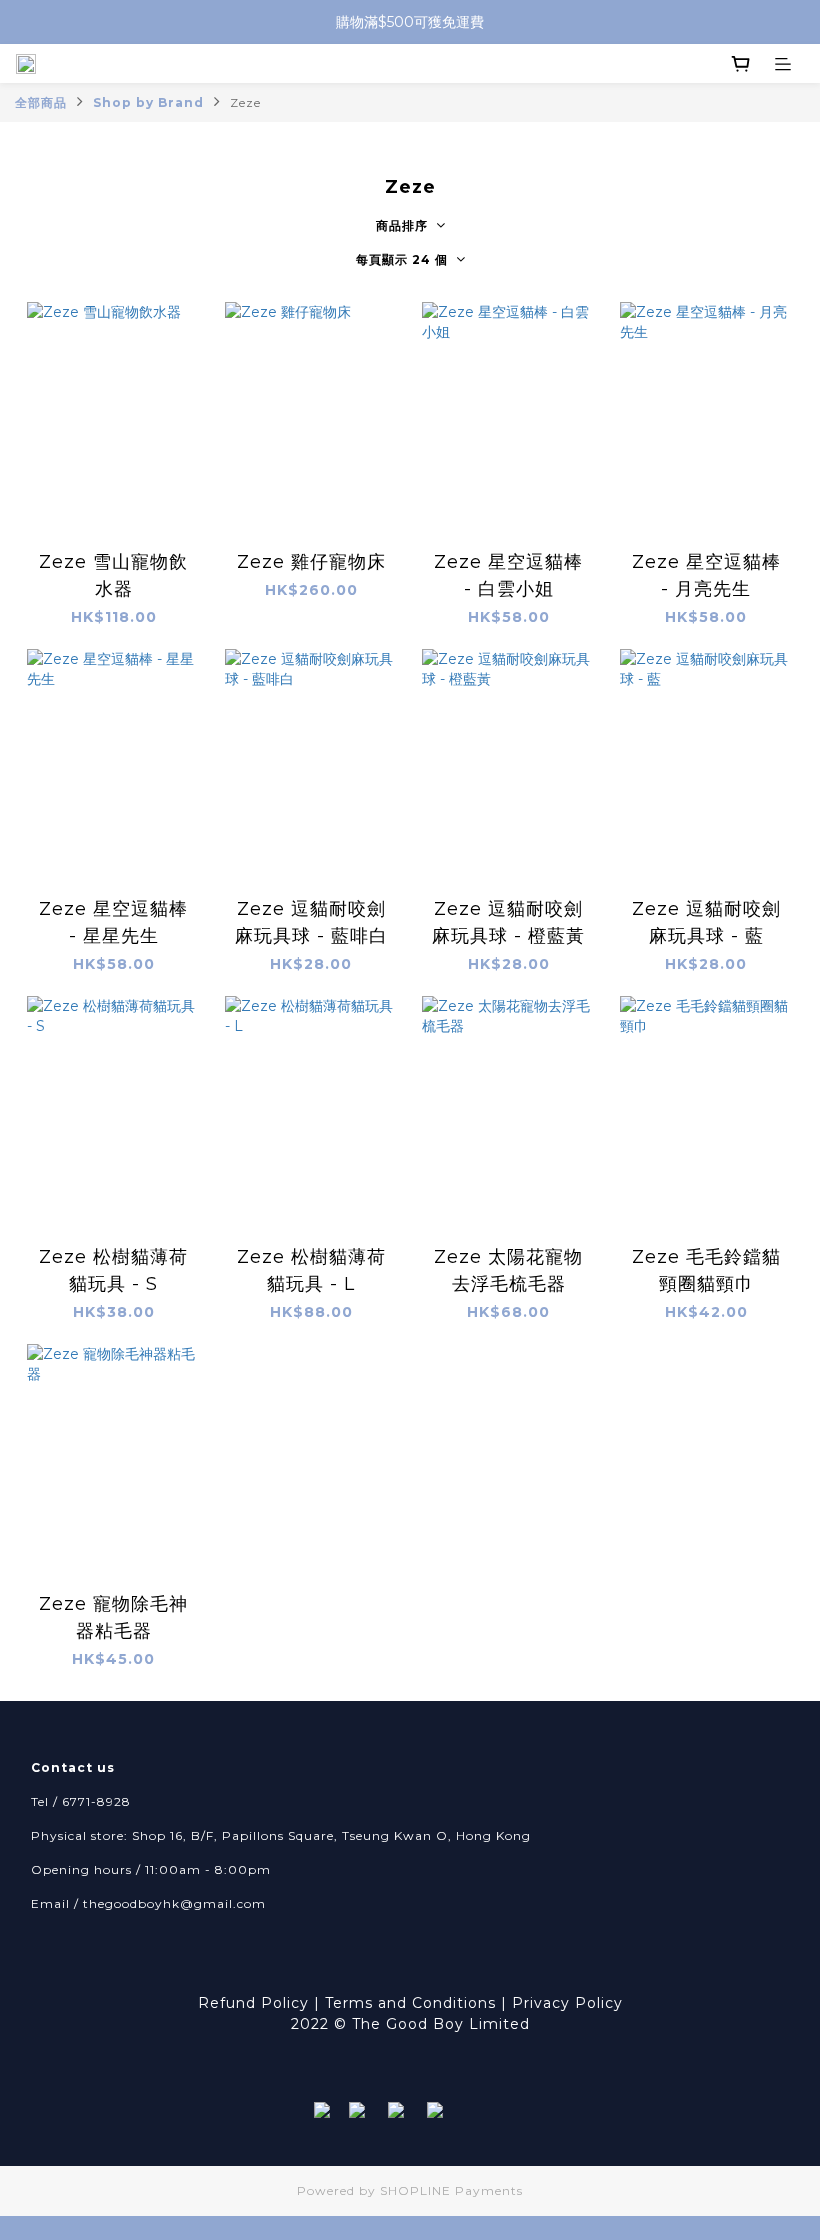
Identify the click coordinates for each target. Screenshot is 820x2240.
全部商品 (41, 102)
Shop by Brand (148, 102)
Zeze (245, 102)
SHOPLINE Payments (451, 2190)
